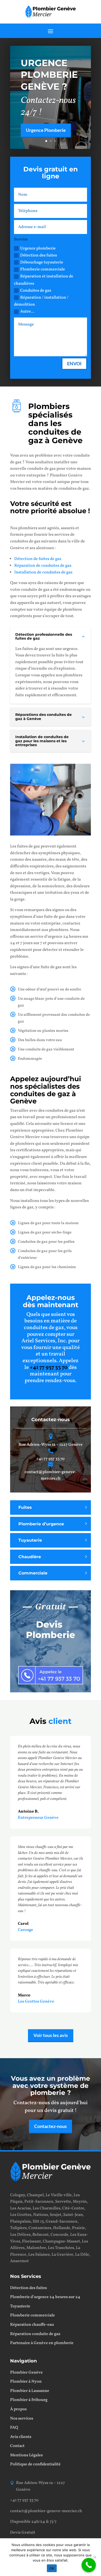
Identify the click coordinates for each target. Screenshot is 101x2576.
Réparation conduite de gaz (35, 2334)
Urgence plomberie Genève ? (49, 75)
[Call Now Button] (89, 2565)
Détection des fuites (39, 255)
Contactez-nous (51, 2126)
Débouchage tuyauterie (42, 262)
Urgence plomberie (38, 248)
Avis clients (21, 2437)
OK (52, 2568)
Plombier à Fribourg (29, 2400)
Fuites (25, 1507)
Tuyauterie (30, 1540)
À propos (18, 2409)
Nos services (22, 2419)
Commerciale (33, 1573)
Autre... (27, 312)
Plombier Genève (26, 2373)
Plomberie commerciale (43, 269)
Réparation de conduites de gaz (43, 566)
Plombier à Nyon (26, 2382)
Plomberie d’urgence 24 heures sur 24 (45, 2297)
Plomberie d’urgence (41, 1524)
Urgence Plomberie (46, 130)
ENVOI (74, 363)
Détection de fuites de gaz (38, 559)
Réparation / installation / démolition (41, 301)
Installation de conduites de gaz (43, 572)
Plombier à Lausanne (30, 2391)
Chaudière (30, 1557)
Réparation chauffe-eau (32, 2325)
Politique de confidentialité (35, 2464)
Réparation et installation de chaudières (44, 280)
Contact (17, 2446)
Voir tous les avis (51, 2035)
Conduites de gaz (36, 291)
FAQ (14, 2428)
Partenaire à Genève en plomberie (42, 2343)
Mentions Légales (26, 2455)
